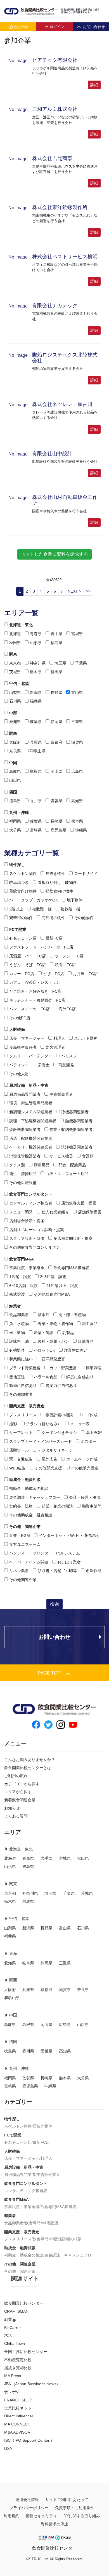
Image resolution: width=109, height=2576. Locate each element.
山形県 (36, 643)
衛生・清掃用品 (23, 1174)
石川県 (15, 701)
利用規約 (11, 2516)
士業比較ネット (18, 2408)
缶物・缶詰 (44, 1333)
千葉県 (81, 663)
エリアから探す (18, 1792)
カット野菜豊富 (63, 1368)
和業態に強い (21, 1359)
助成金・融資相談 (25, 1480)
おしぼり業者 (69, 1562)
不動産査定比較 (18, 2360)
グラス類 (17, 1165)
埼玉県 (60, 663)
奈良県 (15, 751)
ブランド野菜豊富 (25, 1368)
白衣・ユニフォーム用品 (67, 1174)
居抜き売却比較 (18, 2368)
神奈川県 (38, 663)
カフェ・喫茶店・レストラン (35, 982)
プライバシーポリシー (29, 2508)
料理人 (59, 1038)
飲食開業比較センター (24, 2303)
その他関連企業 (23, 1580)
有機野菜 (17, 1350)
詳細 (94, 85)
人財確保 (17, 1029)
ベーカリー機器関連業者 (31, 1147)
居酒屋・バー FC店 (28, 956)
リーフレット (21, 1433)
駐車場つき (19, 882)
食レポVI (12, 2392)
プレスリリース (23, 1415)
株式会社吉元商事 (52, 158)
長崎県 (56, 821)
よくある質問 (16, 1816)
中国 (13, 763)
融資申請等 (92, 1506)
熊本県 (77, 821)
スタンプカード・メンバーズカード (41, 1441)
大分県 (15, 830)
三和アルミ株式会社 (55, 109)
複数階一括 (42, 909)
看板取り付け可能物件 (57, 882)
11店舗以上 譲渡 (62, 1286)
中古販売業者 (61, 1094)
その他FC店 (20, 1018)
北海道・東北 (21, 625)
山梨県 (15, 692)
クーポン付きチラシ (59, 1433)
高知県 (77, 801)
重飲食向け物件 (23, 891)
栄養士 (44, 1065)
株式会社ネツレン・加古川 (62, 404)
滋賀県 (77, 742)
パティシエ (19, 1065)
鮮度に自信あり (80, 1377)
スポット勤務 (86, 1038)
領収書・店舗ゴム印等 (57, 1571)
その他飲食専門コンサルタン (35, 1247)
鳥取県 (15, 771)
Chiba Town (15, 2343)
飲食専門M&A (22, 1259)
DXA (8, 2448)
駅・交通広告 (21, 1459)
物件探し (17, 865)
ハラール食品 (46, 1377)
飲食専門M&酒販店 (42, 2223)
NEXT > (74, 591)
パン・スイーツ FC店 (29, 1009)
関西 (13, 733)
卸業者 (15, 1306)
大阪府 (15, 742)
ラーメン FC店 (69, 956)
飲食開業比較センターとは (28, 1768)
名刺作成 (94, 1571)
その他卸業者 (21, 1394)
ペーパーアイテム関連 (29, 1562)
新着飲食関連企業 (20, 1800)
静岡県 (56, 722)
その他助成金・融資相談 (31, 1515)
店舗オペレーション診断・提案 (37, 1230)
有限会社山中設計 (52, 454)
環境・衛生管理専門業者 (31, 1103)
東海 (13, 1953)
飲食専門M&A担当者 (71, 1268)
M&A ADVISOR (17, 2432)
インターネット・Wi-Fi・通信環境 (69, 1535)
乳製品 (68, 1333)
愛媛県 (56, 801)
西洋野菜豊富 (53, 1359)
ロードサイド (86, 873)
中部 (13, 713)
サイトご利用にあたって (67, 2500)
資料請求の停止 (54, 2524)
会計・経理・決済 (85, 1497)
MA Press (13, 2376)
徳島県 (15, 801)
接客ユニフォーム (25, 1544)
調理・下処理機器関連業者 (33, 1121)
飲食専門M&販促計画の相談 (57, 2239)
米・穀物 (17, 1333)
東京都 (15, 663)
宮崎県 (36, 830)
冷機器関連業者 (75, 1112)
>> (88, 591)
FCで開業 (18, 929)
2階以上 (16, 909)
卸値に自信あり (23, 1386)
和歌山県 (38, 751)
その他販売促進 (85, 1468)
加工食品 (90, 1324)
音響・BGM (20, 1535)
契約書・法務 (21, 1506)
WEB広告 (17, 1468)
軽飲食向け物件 (59, 891)
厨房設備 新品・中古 (29, 1085)
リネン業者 (19, 1571)
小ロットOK (44, 1350)
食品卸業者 (19, 1315)
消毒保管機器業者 (25, 1156)
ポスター (89, 1441)
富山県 (77, 692)
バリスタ (69, 1056)
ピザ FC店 (54, 974)
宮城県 (77, 634)
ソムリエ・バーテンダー (31, 1056)
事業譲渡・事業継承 (27, 1268)
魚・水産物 (19, 1324)
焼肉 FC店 (65, 965)
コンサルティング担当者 (31, 1203)
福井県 (36, 701)
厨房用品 (42, 1165)
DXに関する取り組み (82, 2516)
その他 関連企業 (25, 1527)
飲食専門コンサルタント (31, 1194)
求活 (8, 2335)
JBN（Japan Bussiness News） (32, 2384)
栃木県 (36, 672)
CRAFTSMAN (16, 2311)
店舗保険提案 (90, 1212)
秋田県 (15, 643)
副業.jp (10, 2319)
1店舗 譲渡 (20, 1277)
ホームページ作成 (82, 1459)
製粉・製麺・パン (53, 1341)
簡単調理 (94, 1368)
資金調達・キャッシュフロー (35, 1497)
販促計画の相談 (59, 1415)
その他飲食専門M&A (52, 1294)
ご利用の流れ (16, 1776)
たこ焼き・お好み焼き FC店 (35, 991)
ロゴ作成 (90, 1415)
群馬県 (56, 672)
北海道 (15, 634)
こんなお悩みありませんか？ (30, 1760)
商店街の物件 (53, 918)
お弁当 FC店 (85, 974)
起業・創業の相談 (57, 1506)
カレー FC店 (22, 974)
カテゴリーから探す (22, 1784)
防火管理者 (55, 1047)
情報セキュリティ (41, 2516)
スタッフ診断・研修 (27, 1238)
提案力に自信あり (61, 1386)
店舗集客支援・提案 (79, 1203)
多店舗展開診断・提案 (73, 1238)
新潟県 (36, 692)
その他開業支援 (48, 1468)
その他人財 (19, 1074)
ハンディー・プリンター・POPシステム (45, 1553)
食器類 (88, 1156)
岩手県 (56, 634)
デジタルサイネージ (55, 1450)
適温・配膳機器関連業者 (31, 1138)
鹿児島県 (58, 830)
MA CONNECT (17, 2424)
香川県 (36, 801)
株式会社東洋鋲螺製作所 (60, 207)
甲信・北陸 (19, 684)
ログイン (57, 27)
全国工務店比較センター (26, 2352)
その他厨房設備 (23, 1183)
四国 (13, 792)
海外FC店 (67, 1009)
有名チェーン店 (23, 938)
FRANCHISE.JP (18, 2400)
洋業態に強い (76, 1350)
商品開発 (66, 1065)
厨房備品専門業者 (25, 1094)
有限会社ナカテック (55, 306)
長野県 (56, 692)
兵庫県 (36, 742)
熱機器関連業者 (79, 1121)
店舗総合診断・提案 (27, 1221)
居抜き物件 (55, 873)
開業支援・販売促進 (27, 1406)
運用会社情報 (27, 2500)
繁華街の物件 (21, 918)
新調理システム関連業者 (31, 1112)
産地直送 (17, 1377)
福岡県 (15, 821)
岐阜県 (36, 722)
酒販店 (44, 1315)
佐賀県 (36, 821)
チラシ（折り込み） (44, 1424)
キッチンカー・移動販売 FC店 (37, 1000)
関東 (13, 654)
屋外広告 (49, 1459)
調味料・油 (19, 1341)
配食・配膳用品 (72, 1165)
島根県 (36, 771)
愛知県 (15, 722)
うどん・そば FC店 (28, 965)
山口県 (15, 780)
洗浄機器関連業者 (77, 1147)
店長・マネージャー (27, 1038)
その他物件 (84, 918)
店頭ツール (19, 1450)
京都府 (56, 742)
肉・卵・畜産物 (72, 1315)
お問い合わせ (93, 27)
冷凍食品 (86, 1341)
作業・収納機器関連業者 (71, 1130)
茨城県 (15, 672)
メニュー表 (80, 1424)
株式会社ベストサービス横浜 (65, 257)
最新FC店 (54, 938)
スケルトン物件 (23, 873)
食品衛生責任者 (23, 1047)
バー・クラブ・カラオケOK (34, 900)
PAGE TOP (49, 1673)
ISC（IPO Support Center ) (28, 2440)
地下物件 (75, 900)
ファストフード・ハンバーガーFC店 (41, 947)
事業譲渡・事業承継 (22, 2207)
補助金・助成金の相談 (29, 1488)
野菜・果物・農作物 (55, 1324)
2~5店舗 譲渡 (53, 1277)
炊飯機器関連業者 (25, 1130)
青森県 (36, 634)
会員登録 (21, 27)
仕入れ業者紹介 (55, 1212)
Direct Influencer (19, 2416)
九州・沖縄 (19, 813)
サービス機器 (61, 1156)
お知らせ (12, 1808)
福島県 (56, 643)
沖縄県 (81, 830)
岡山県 (56, 771)
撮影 (13, 1424)
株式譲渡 (17, 1294)
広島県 (77, 771)
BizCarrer (13, 2328)
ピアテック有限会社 (55, 60)
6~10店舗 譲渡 (23, 1286)
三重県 (77, 722)
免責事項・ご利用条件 (75, 2508)
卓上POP (94, 1433)
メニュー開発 (21, 1212)
